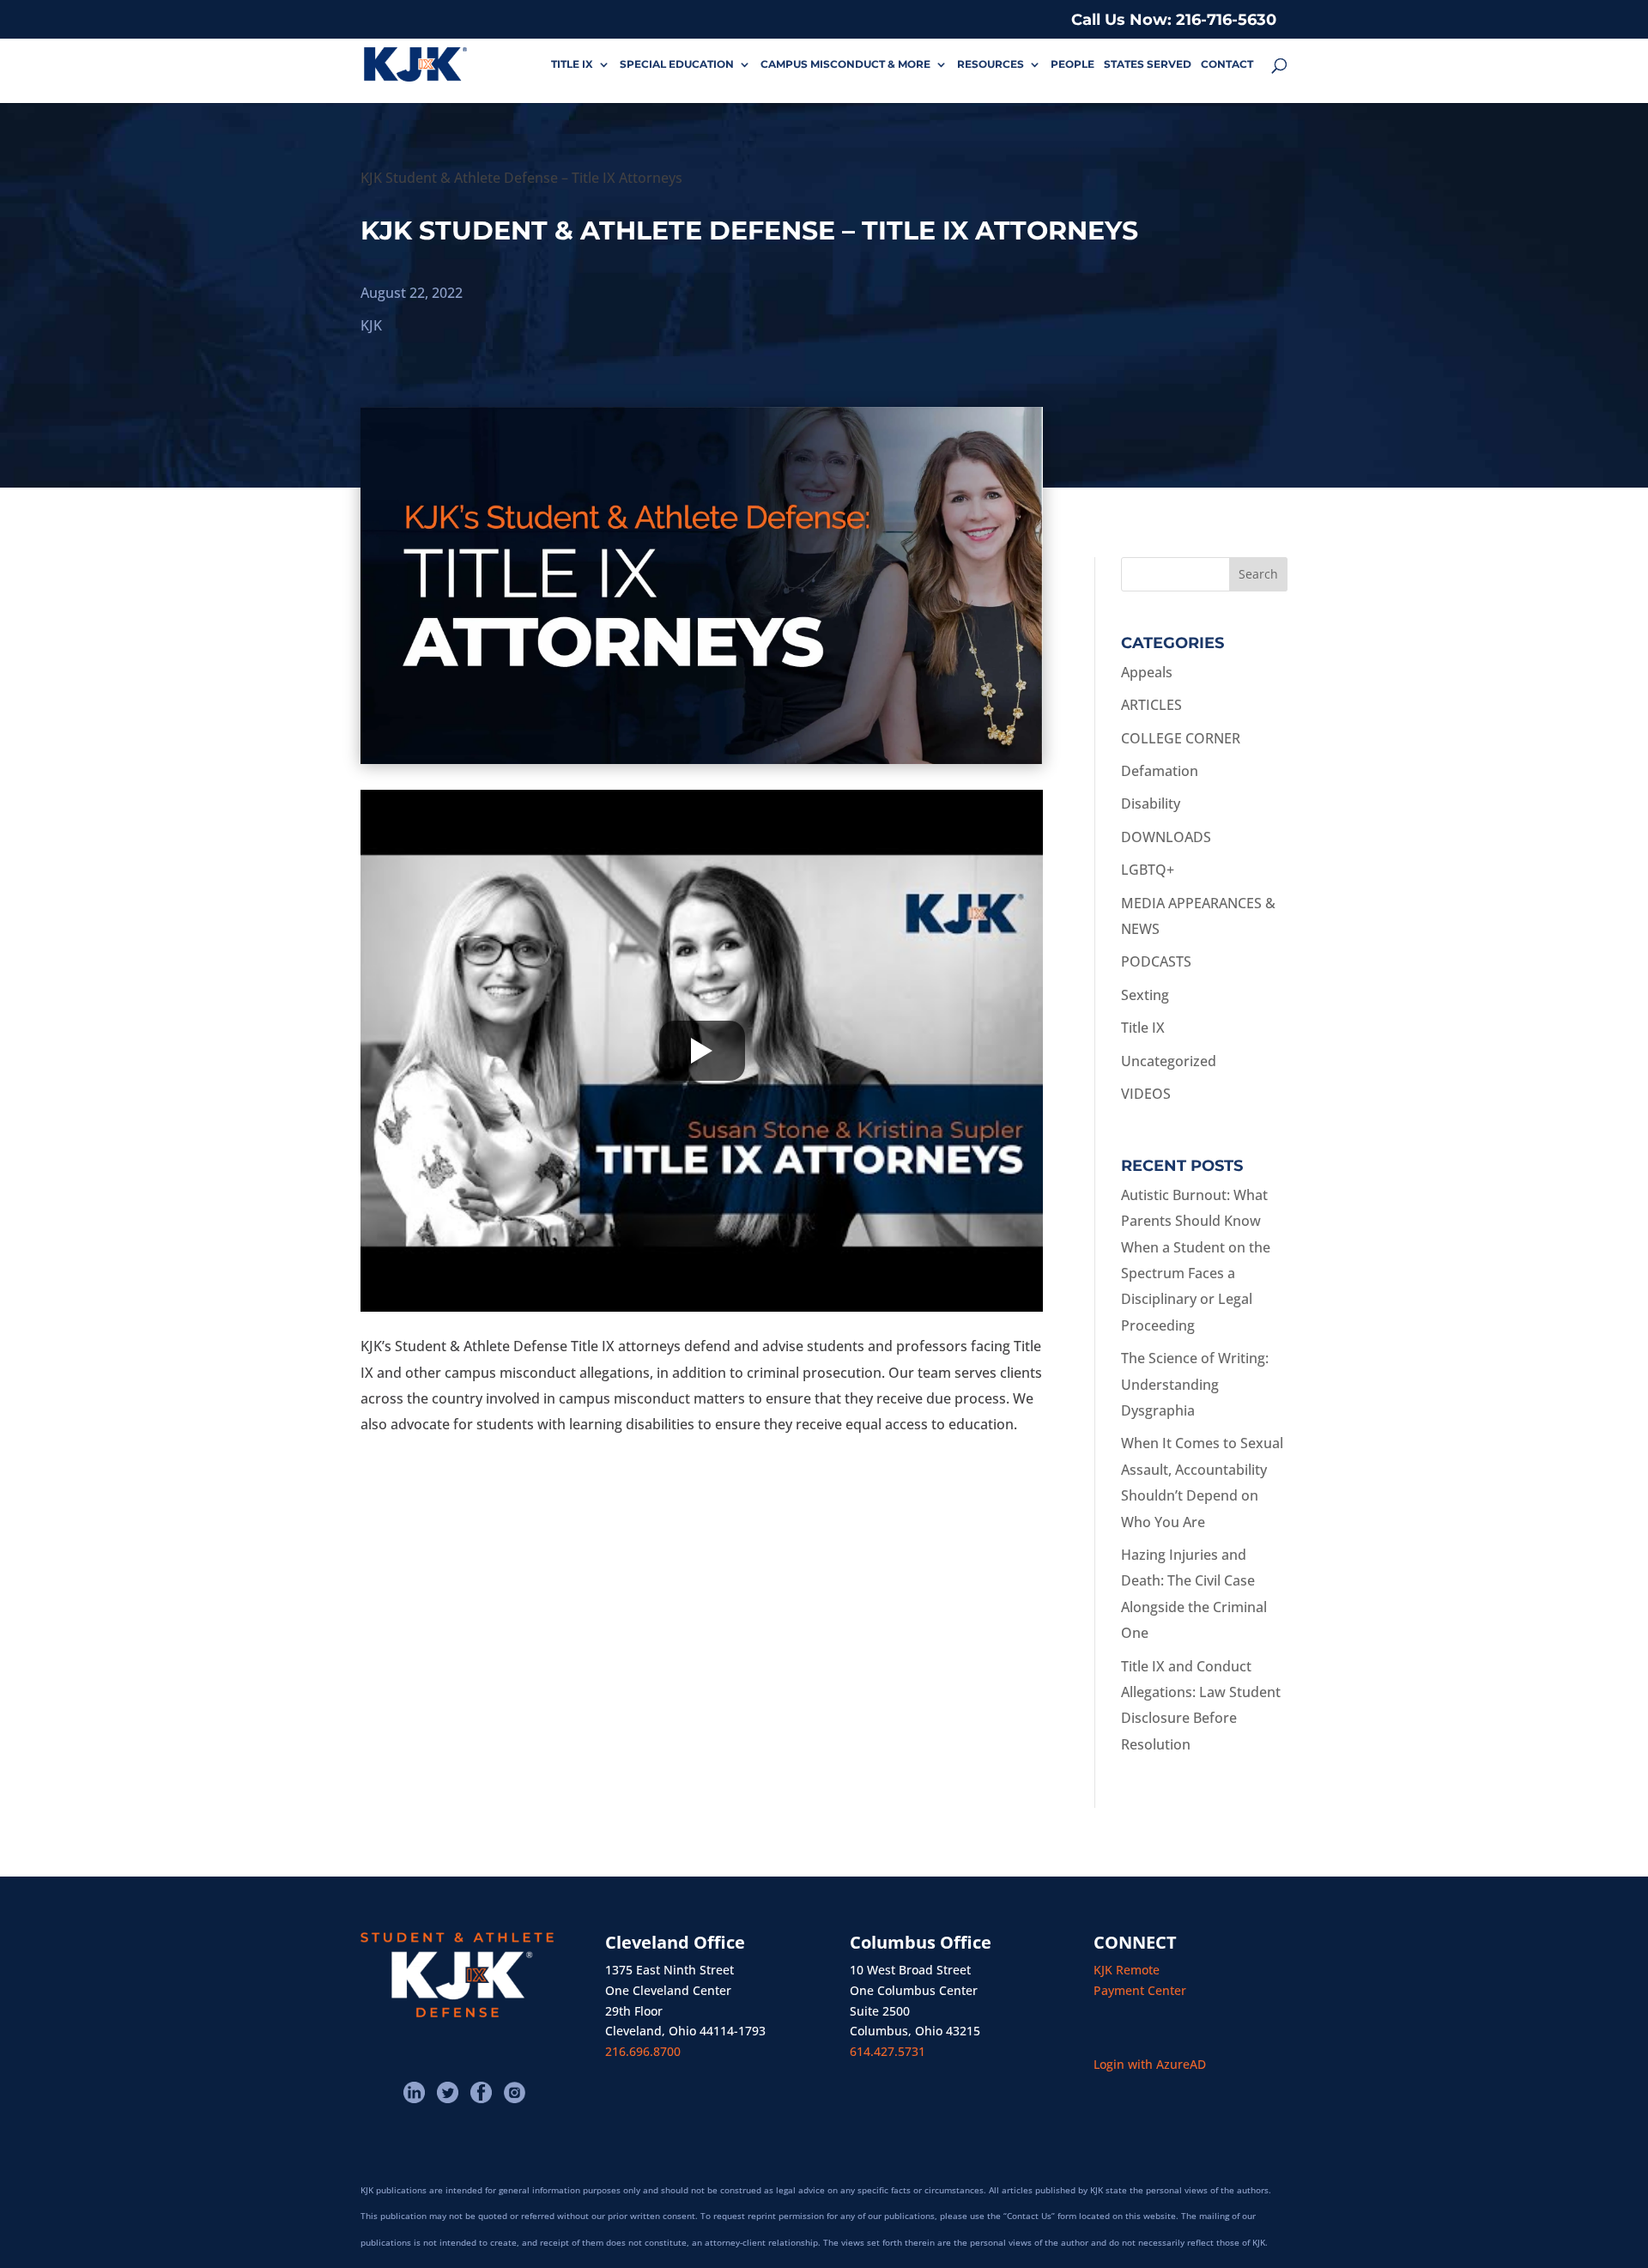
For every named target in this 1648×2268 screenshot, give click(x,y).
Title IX (1143, 1028)
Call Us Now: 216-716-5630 (1174, 20)
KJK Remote (1127, 1970)
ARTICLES (1151, 705)
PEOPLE (1072, 64)
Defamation (1160, 771)
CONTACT (1227, 64)
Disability (1151, 804)
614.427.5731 (888, 2051)
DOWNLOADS (1166, 837)
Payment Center (1140, 1990)
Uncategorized (1169, 1061)
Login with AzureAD (1150, 2064)
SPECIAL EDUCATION (677, 64)
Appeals (1147, 672)
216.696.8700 (643, 2051)
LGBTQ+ (1148, 870)
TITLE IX (572, 64)
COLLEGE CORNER (1181, 738)
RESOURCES (991, 64)
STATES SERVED (1148, 64)
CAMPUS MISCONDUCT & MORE (845, 64)
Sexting (1145, 995)
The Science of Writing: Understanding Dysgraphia (1195, 1384)
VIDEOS (1146, 1094)
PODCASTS (1156, 961)
